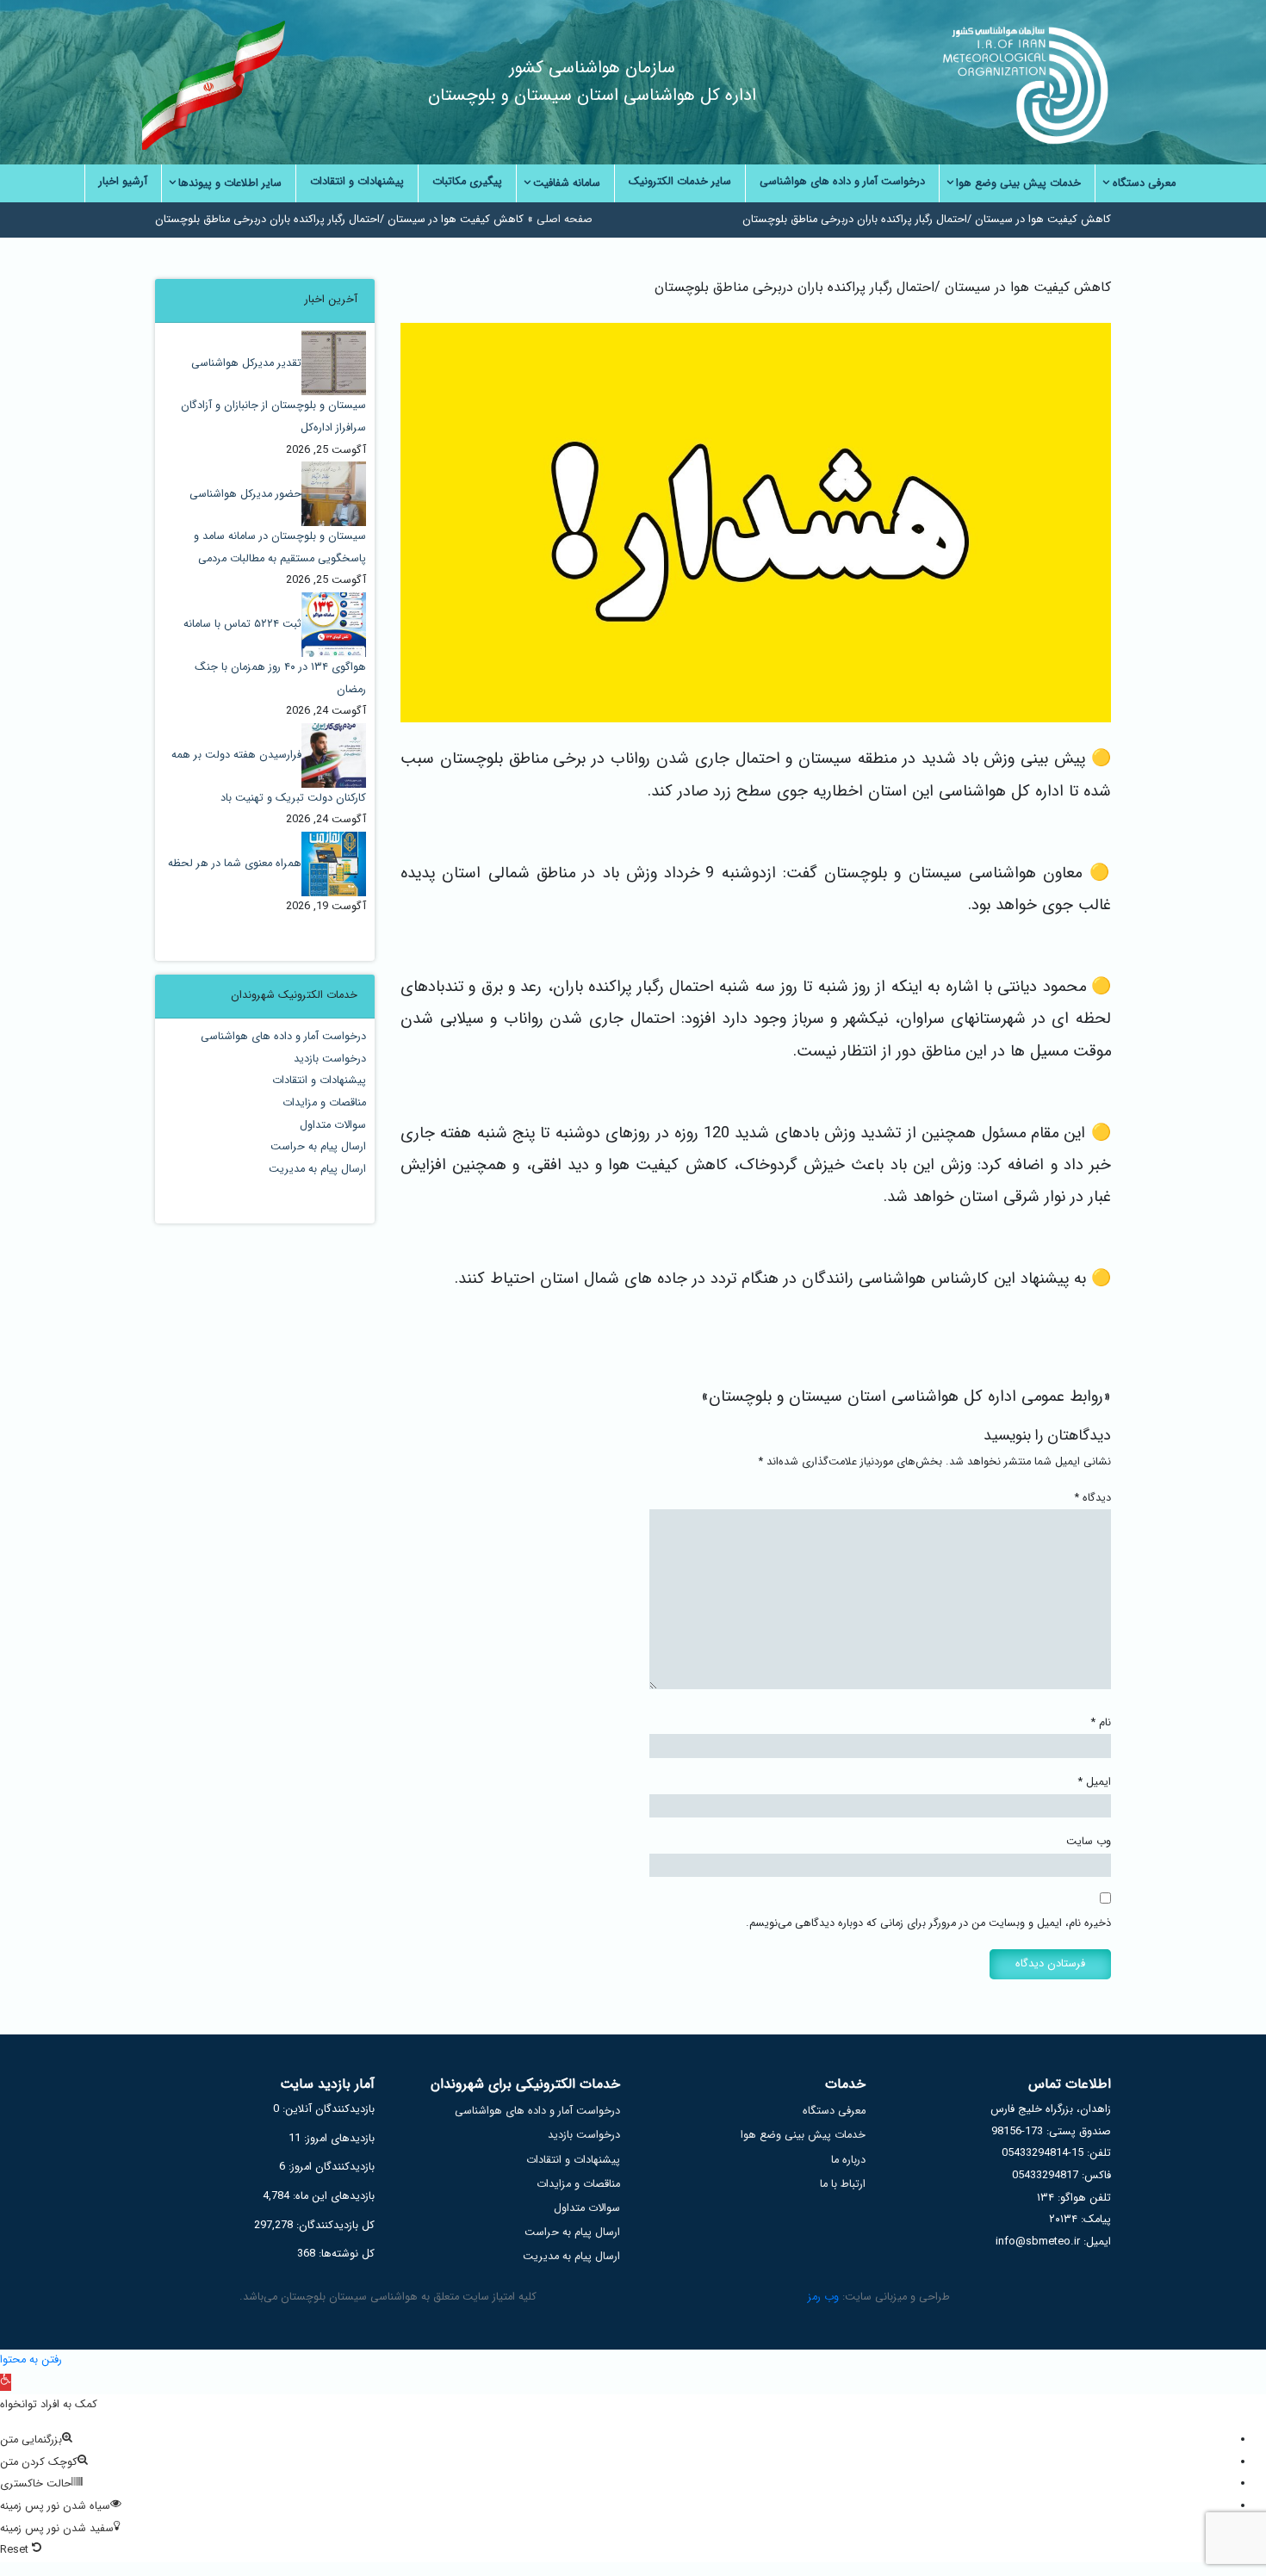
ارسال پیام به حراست (318, 1147)
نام (1101, 1723)
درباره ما (848, 2160)
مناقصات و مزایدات (324, 1103)
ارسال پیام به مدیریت (317, 1169)
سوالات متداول (333, 1125)
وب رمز (823, 2297)
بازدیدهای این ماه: (332, 2196)
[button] (6, 2382)
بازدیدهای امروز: (338, 2139)
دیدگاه (1093, 1498)
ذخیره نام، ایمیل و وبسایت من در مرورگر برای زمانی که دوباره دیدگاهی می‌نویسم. (928, 1923)
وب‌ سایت (1089, 1842)
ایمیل (1095, 1782)
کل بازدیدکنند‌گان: (334, 2226)
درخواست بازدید (330, 1059)
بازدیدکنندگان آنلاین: (327, 2109)
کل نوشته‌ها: (345, 2254)
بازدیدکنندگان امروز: (330, 2167)
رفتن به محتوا (31, 2360)
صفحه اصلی (565, 220)
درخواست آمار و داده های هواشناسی (283, 1037)
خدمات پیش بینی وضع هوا (803, 2135)
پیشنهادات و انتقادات (319, 1081)
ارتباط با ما (843, 2184)
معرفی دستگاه (834, 2111)
